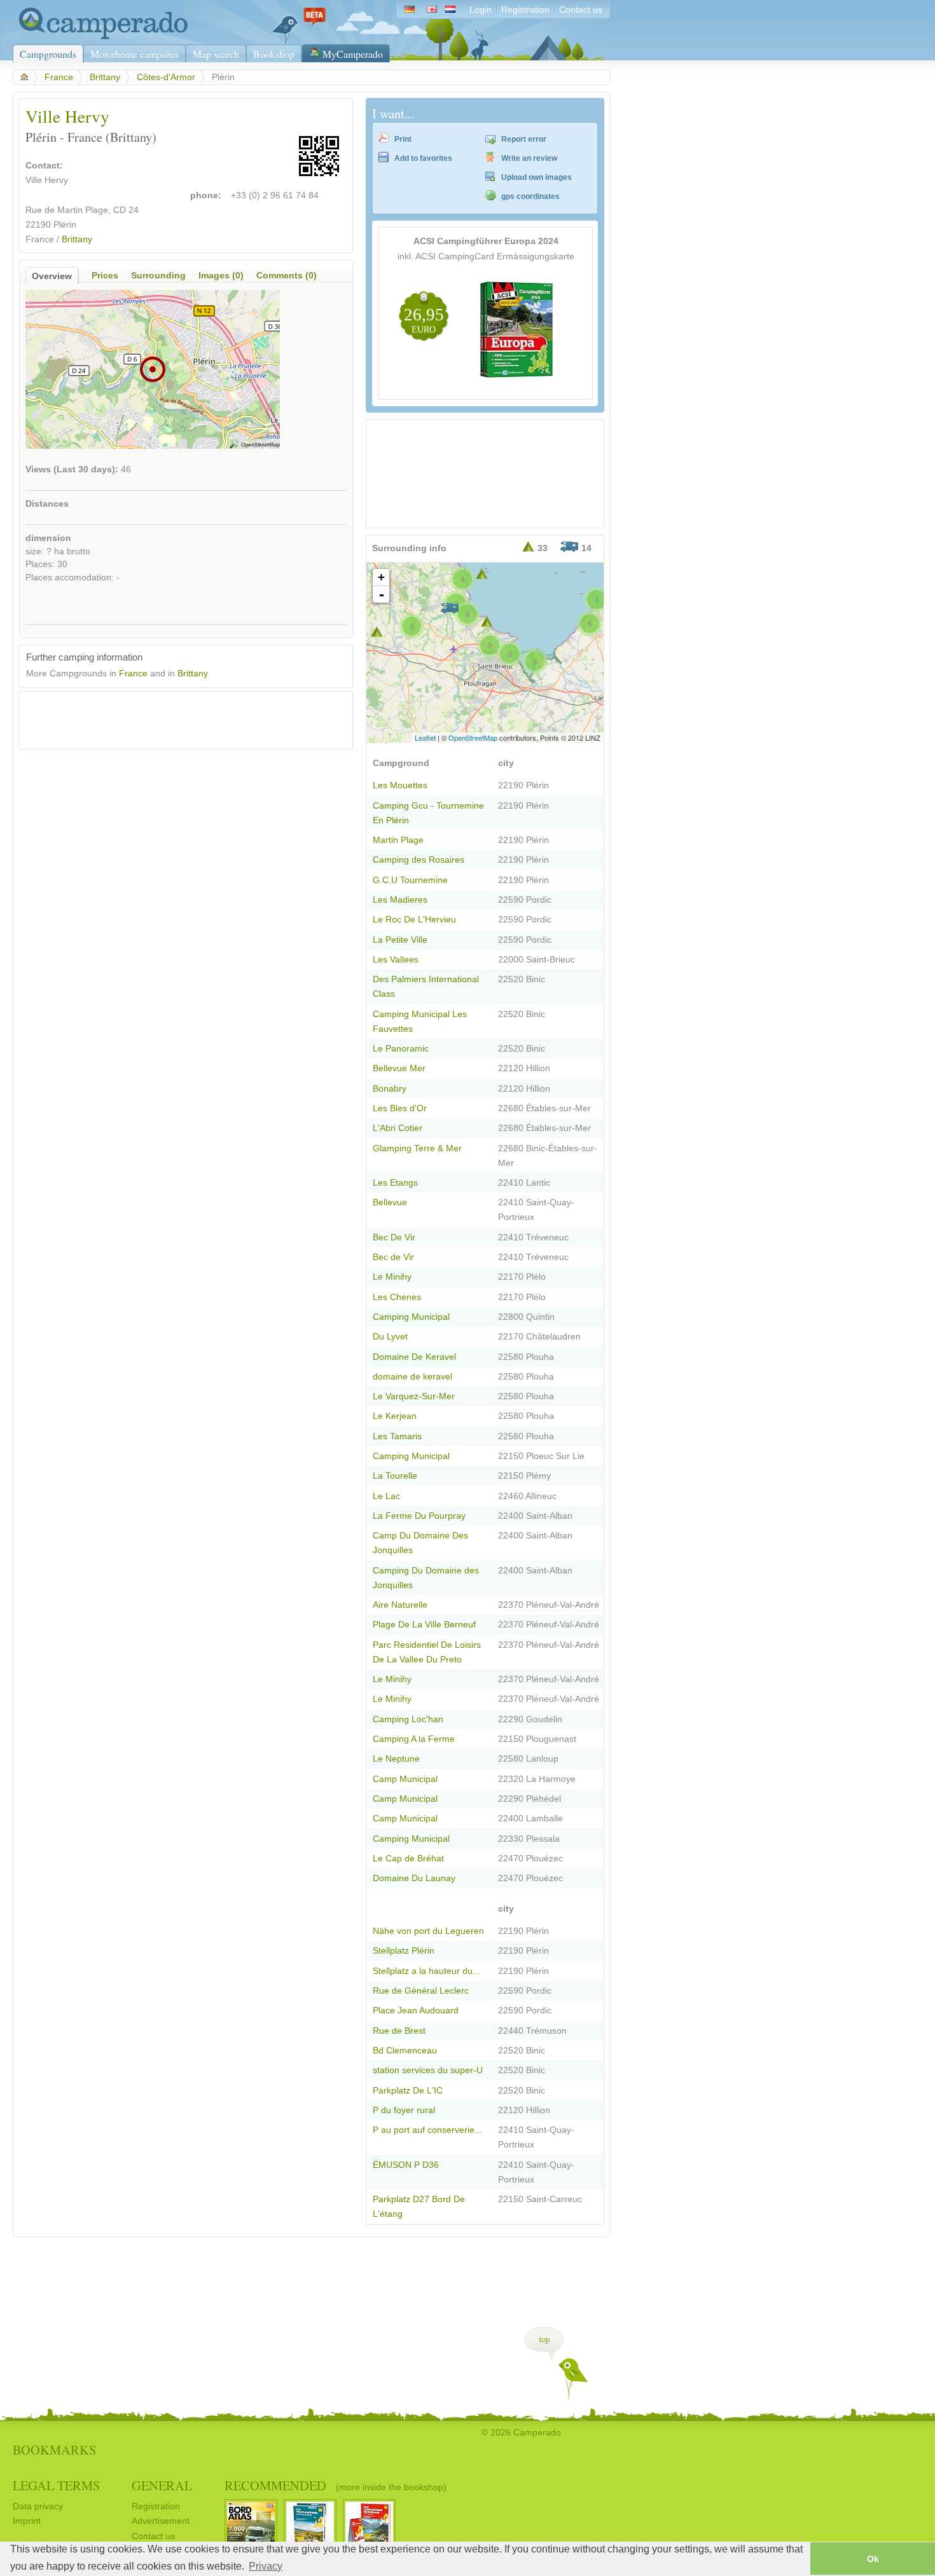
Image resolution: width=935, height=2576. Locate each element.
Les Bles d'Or (400, 1108)
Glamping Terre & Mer (417, 1148)
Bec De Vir (394, 1237)
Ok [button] (873, 2559)
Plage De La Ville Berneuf (424, 1625)
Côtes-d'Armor (166, 77)
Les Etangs (395, 1183)
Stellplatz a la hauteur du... (426, 1971)
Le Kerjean (395, 1416)
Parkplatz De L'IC (408, 2091)
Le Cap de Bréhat (408, 1859)
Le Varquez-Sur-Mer (414, 1396)
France (59, 77)
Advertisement (161, 2521)
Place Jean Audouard (416, 2011)
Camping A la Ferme (414, 1739)
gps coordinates (530, 196)
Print (403, 139)
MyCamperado (353, 54)
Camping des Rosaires (419, 860)
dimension (48, 538)
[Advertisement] (175, 717)
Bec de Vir (393, 1257)
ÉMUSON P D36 (406, 2165)
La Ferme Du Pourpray (419, 1516)
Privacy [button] (266, 2566)
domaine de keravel (412, 1377)
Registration (525, 10)
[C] (377, 632)
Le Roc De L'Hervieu (414, 920)
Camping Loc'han (408, 1719)
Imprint (27, 2521)
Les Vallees (396, 960)
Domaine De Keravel (414, 1357)
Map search (216, 54)
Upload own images (537, 177)
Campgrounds (48, 54)
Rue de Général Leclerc (421, 1991)
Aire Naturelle (400, 1605)
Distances (47, 504)
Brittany (105, 77)
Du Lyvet (390, 1337)
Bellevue (390, 1202)
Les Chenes (397, 1297)
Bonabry (390, 1089)
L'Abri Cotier (398, 1128)
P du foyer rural (404, 2110)
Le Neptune (396, 1759)
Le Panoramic (401, 1049)
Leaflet (425, 737)
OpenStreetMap (473, 737)
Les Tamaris (397, 1436)
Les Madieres (400, 900)
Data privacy (38, 2506)
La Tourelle (395, 1476)
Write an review (529, 158)
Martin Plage (398, 840)
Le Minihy (392, 1277)
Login (481, 10)
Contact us (581, 10)
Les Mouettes (400, 785)
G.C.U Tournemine (410, 880)
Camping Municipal (411, 1317)
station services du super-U (428, 2070)
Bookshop (274, 54)
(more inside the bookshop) (391, 2487)
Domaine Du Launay (414, 1878)
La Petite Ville (400, 940)
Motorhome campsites (135, 54)
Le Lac (386, 1496)
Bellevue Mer (399, 1068)
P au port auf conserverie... (427, 2130)
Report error (524, 139)
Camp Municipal (405, 1779)
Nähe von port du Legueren (428, 1931)
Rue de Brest (399, 2031)
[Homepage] (100, 37)
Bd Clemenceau (405, 2051)
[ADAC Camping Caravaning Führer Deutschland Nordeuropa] (518, 378)
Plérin (65, 225)
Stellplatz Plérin (404, 1951)
